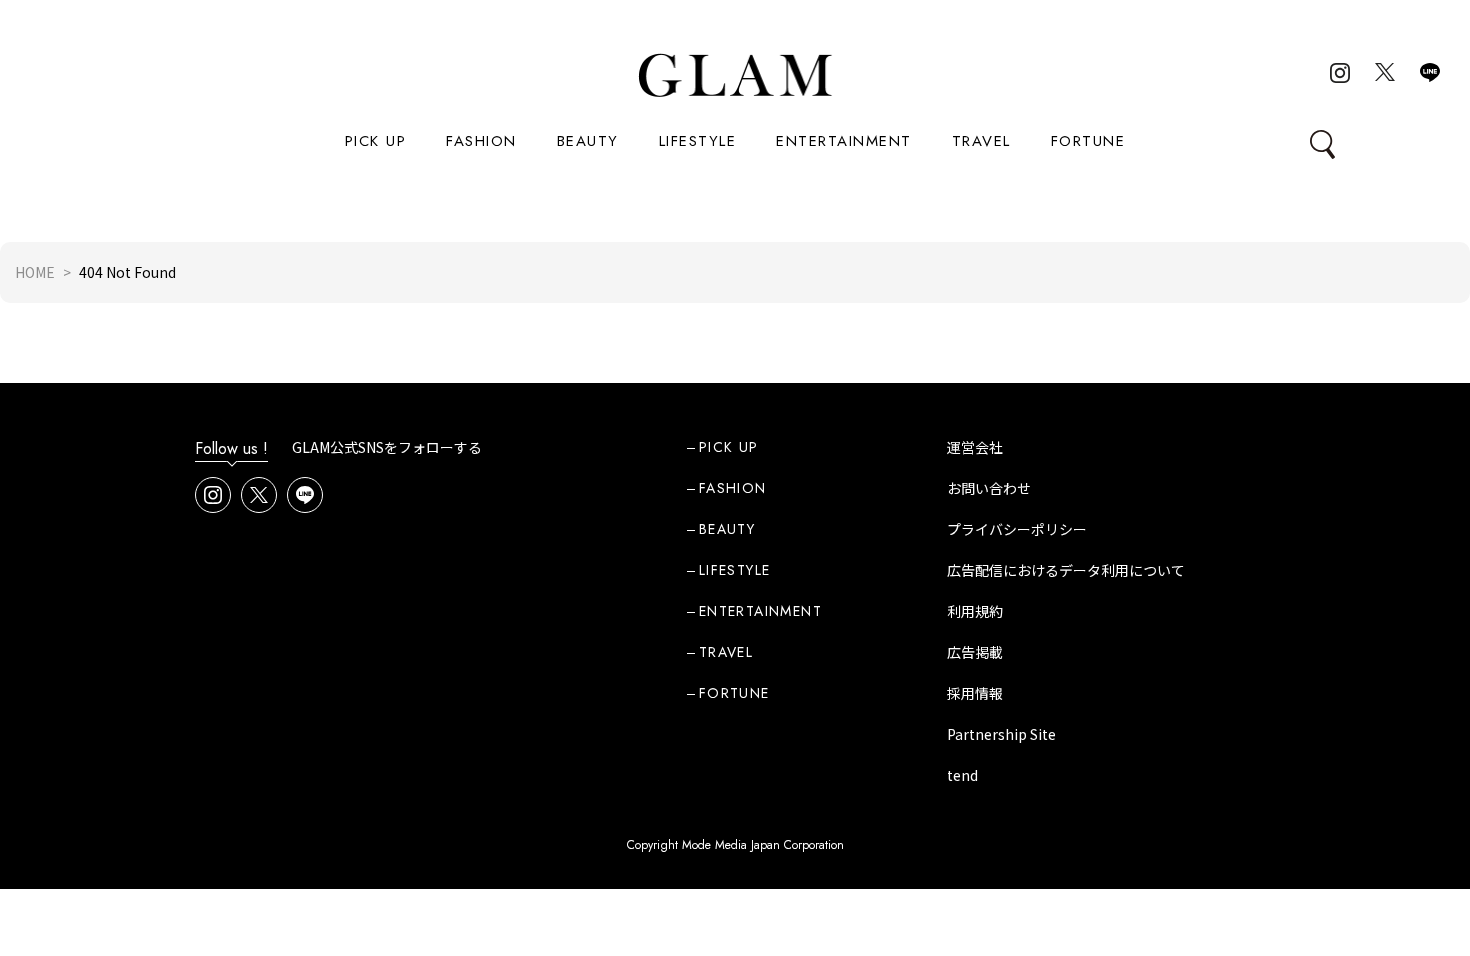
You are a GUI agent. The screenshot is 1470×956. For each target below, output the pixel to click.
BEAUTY (588, 141)
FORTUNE (1088, 141)
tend (962, 775)
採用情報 (975, 693)
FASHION (481, 141)
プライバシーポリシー (1017, 529)
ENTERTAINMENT (844, 141)
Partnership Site (1001, 734)
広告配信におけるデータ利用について (1066, 570)
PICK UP (376, 141)
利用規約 (975, 611)
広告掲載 (975, 652)
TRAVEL (981, 141)
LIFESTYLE (698, 141)
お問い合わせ (989, 488)
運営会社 (975, 447)
